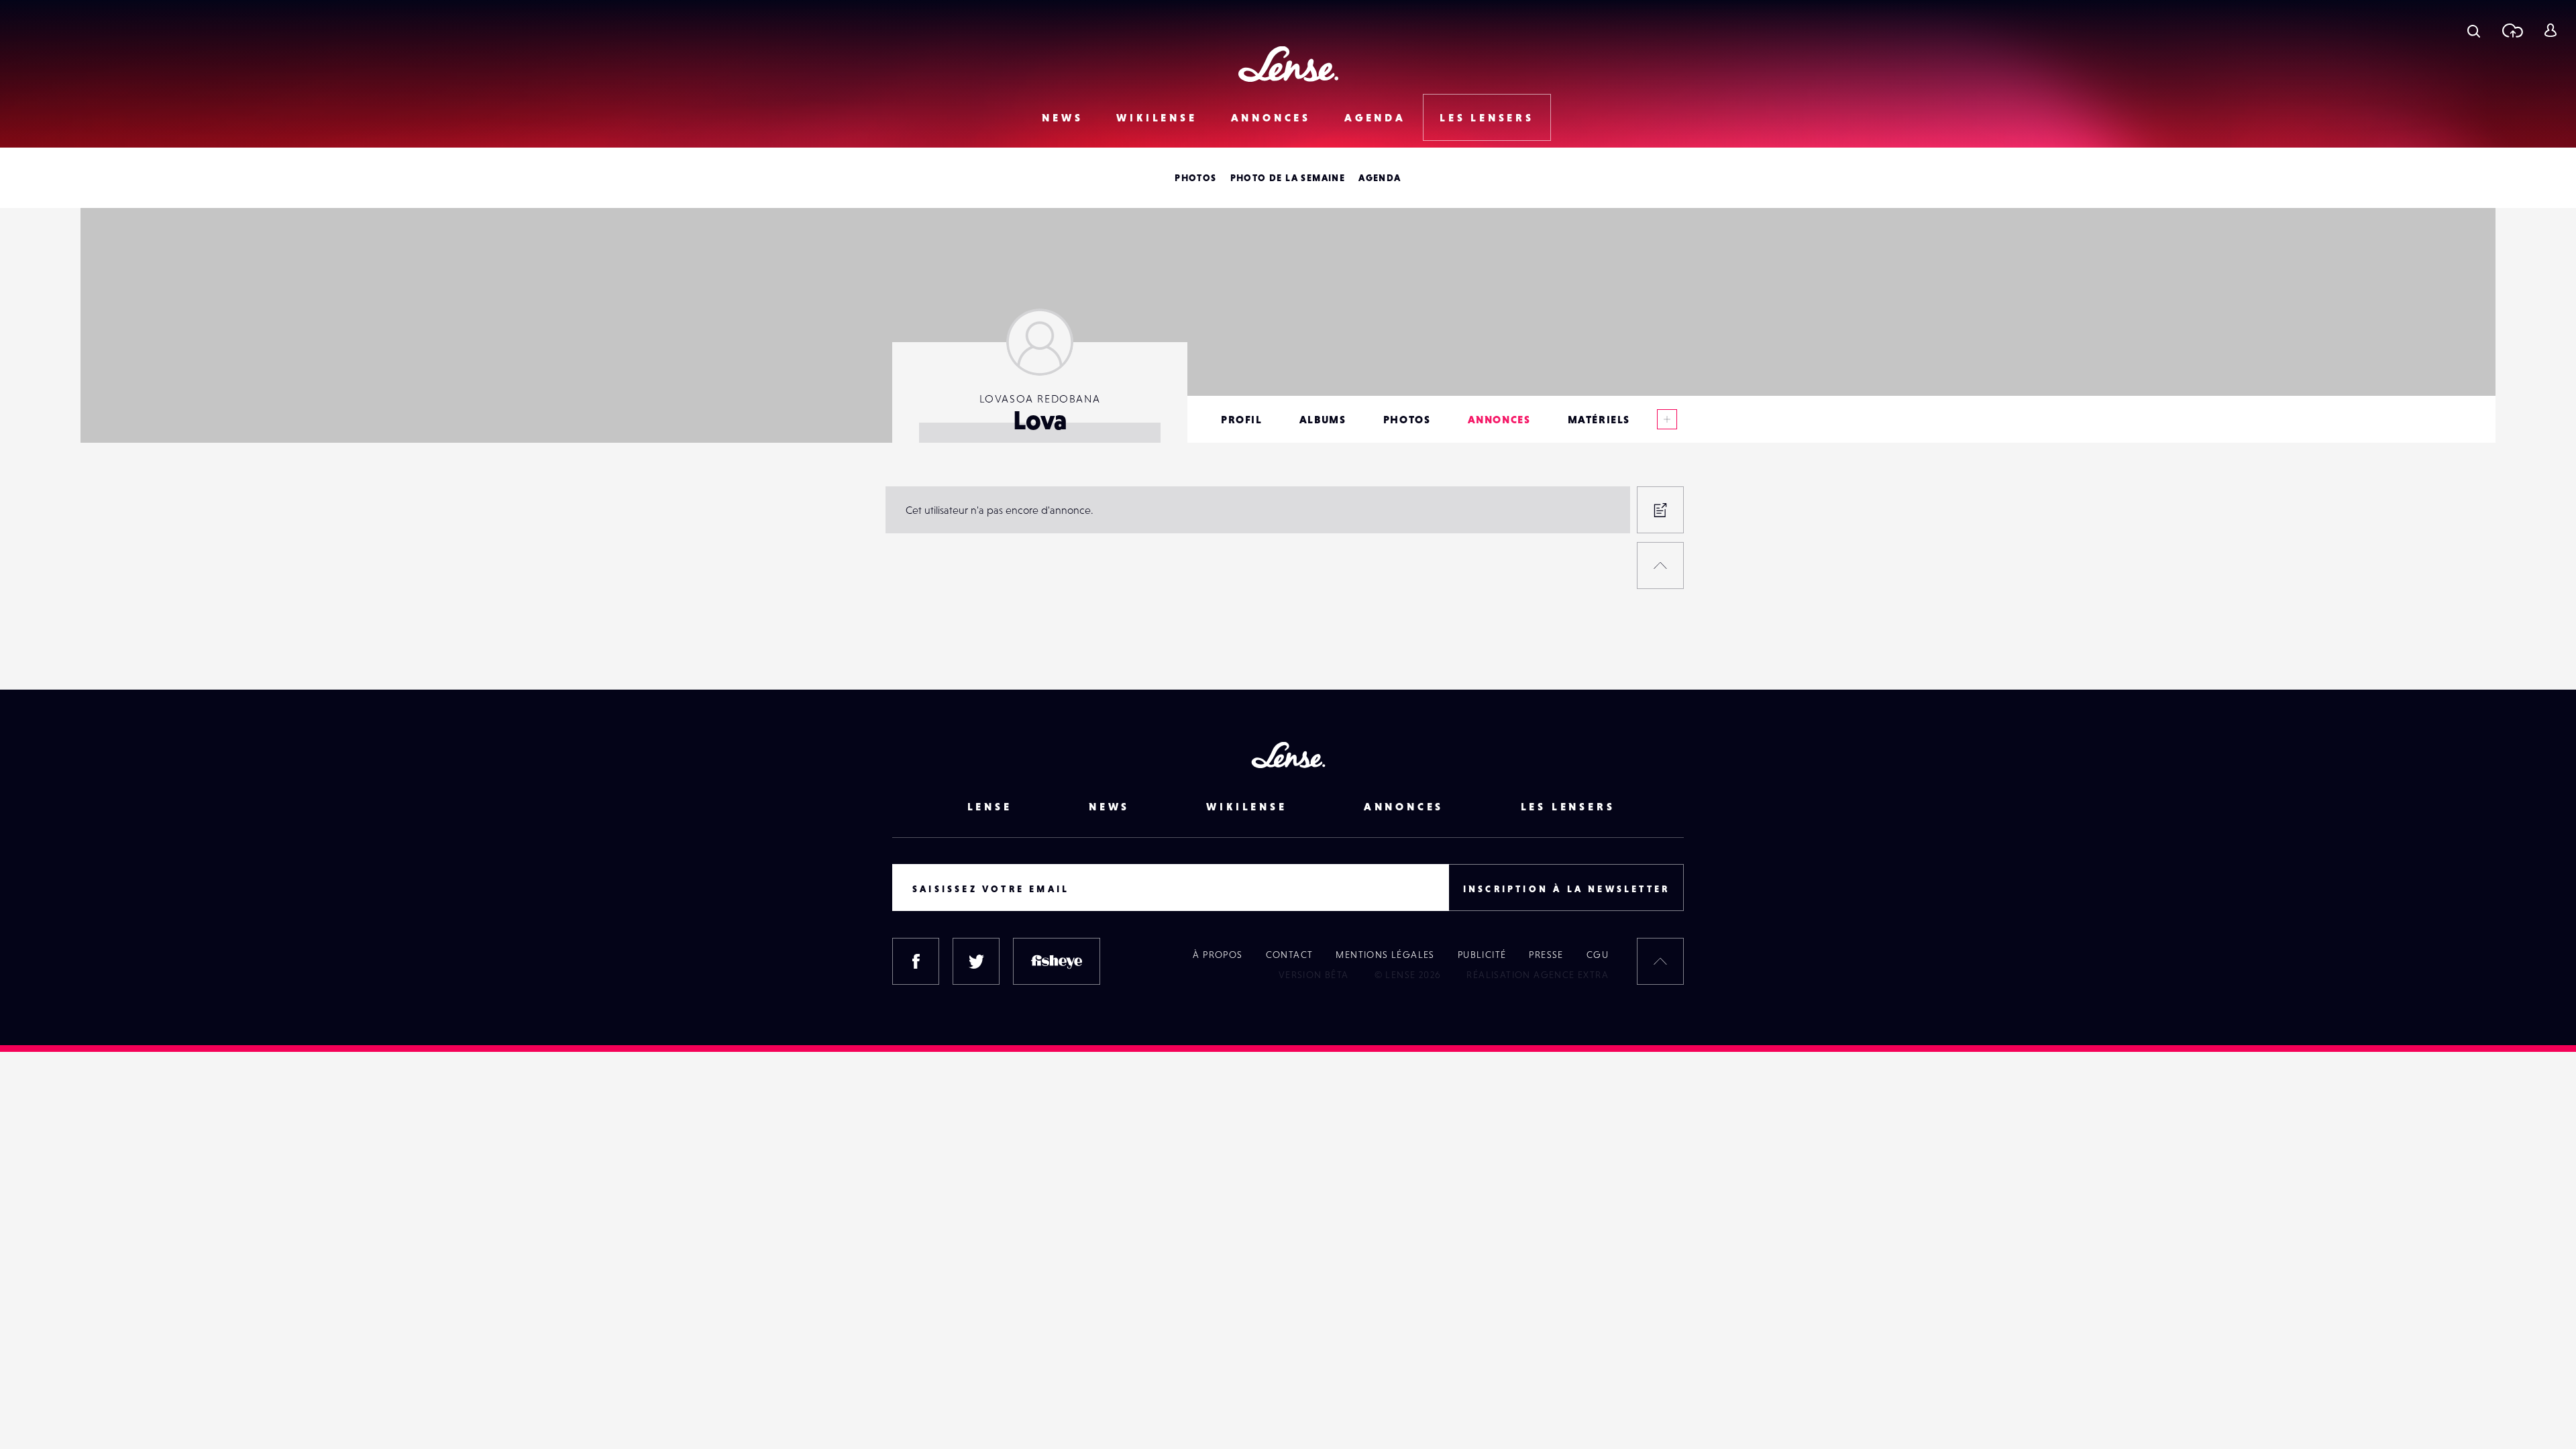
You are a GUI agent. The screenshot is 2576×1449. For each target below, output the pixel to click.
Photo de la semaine (1288, 178)
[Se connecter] (2550, 30)
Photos (1195, 178)
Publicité (1482, 955)
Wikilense (1157, 117)
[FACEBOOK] (916, 961)
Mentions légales (1385, 955)
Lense (990, 806)
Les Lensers (1487, 117)
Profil (1242, 419)
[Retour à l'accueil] (1288, 64)
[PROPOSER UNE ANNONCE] (1660, 510)
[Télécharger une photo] (2512, 30)
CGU (1598, 955)
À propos (1218, 955)
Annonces (1271, 117)
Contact (1290, 955)
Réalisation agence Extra (1538, 975)
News (1062, 117)
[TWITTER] (976, 961)
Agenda (1375, 117)
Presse (1546, 955)
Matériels (1599, 419)
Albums (1323, 419)
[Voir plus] (1667, 419)
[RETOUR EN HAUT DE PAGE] (1660, 566)
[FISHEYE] (1057, 961)
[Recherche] (2474, 30)
